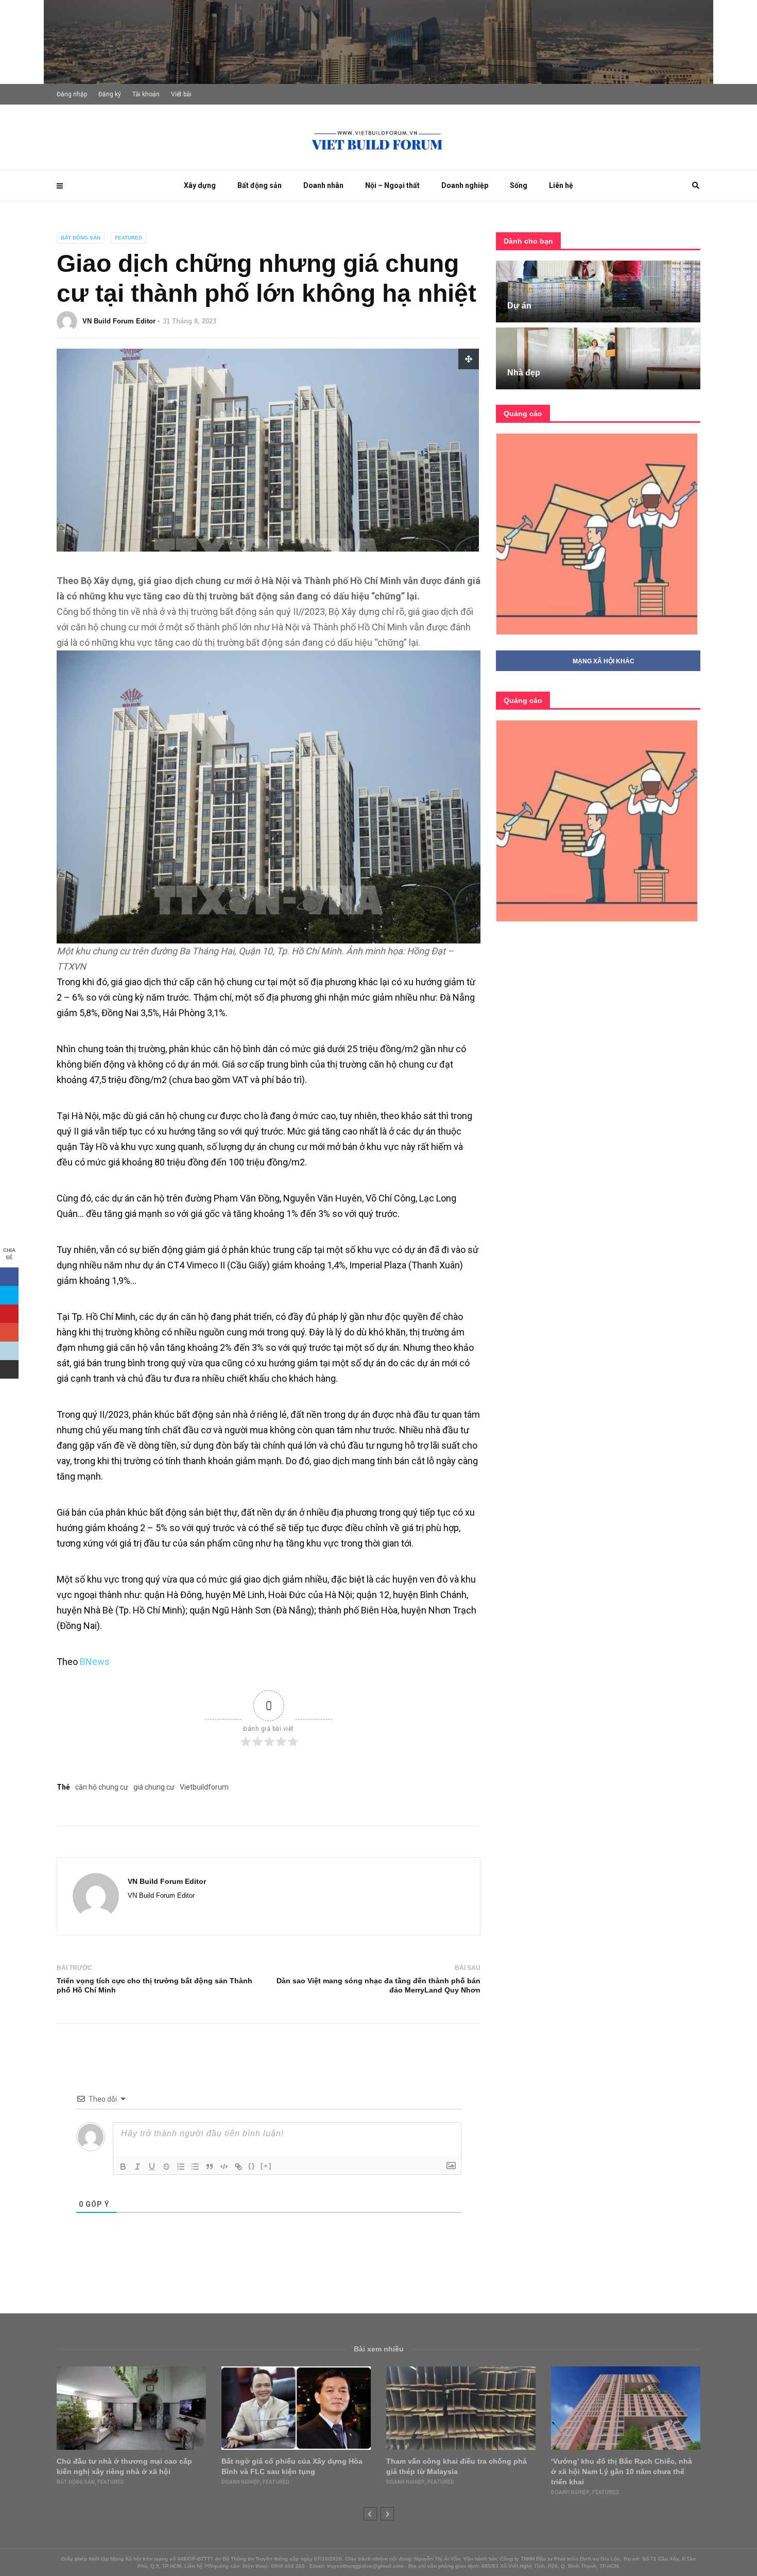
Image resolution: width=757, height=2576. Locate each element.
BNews (95, 1662)
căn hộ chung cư (102, 1787)
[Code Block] (224, 2167)
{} (252, 2166)
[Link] (238, 2167)
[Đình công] (166, 2167)
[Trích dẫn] (210, 2167)
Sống (519, 185)
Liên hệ (561, 185)
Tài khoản (146, 94)
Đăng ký (110, 94)
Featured (128, 238)
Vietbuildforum (204, 1787)
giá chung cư (154, 1787)
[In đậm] (123, 2167)
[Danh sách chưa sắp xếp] (195, 2167)
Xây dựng (200, 185)
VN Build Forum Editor (119, 321)
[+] (266, 2166)
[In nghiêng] (137, 2167)
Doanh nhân (323, 185)
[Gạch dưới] (152, 2167)
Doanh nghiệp (465, 185)
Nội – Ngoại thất (392, 185)
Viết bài (181, 94)
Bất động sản (260, 185)
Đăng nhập (72, 94)
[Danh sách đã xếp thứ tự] (181, 2167)
